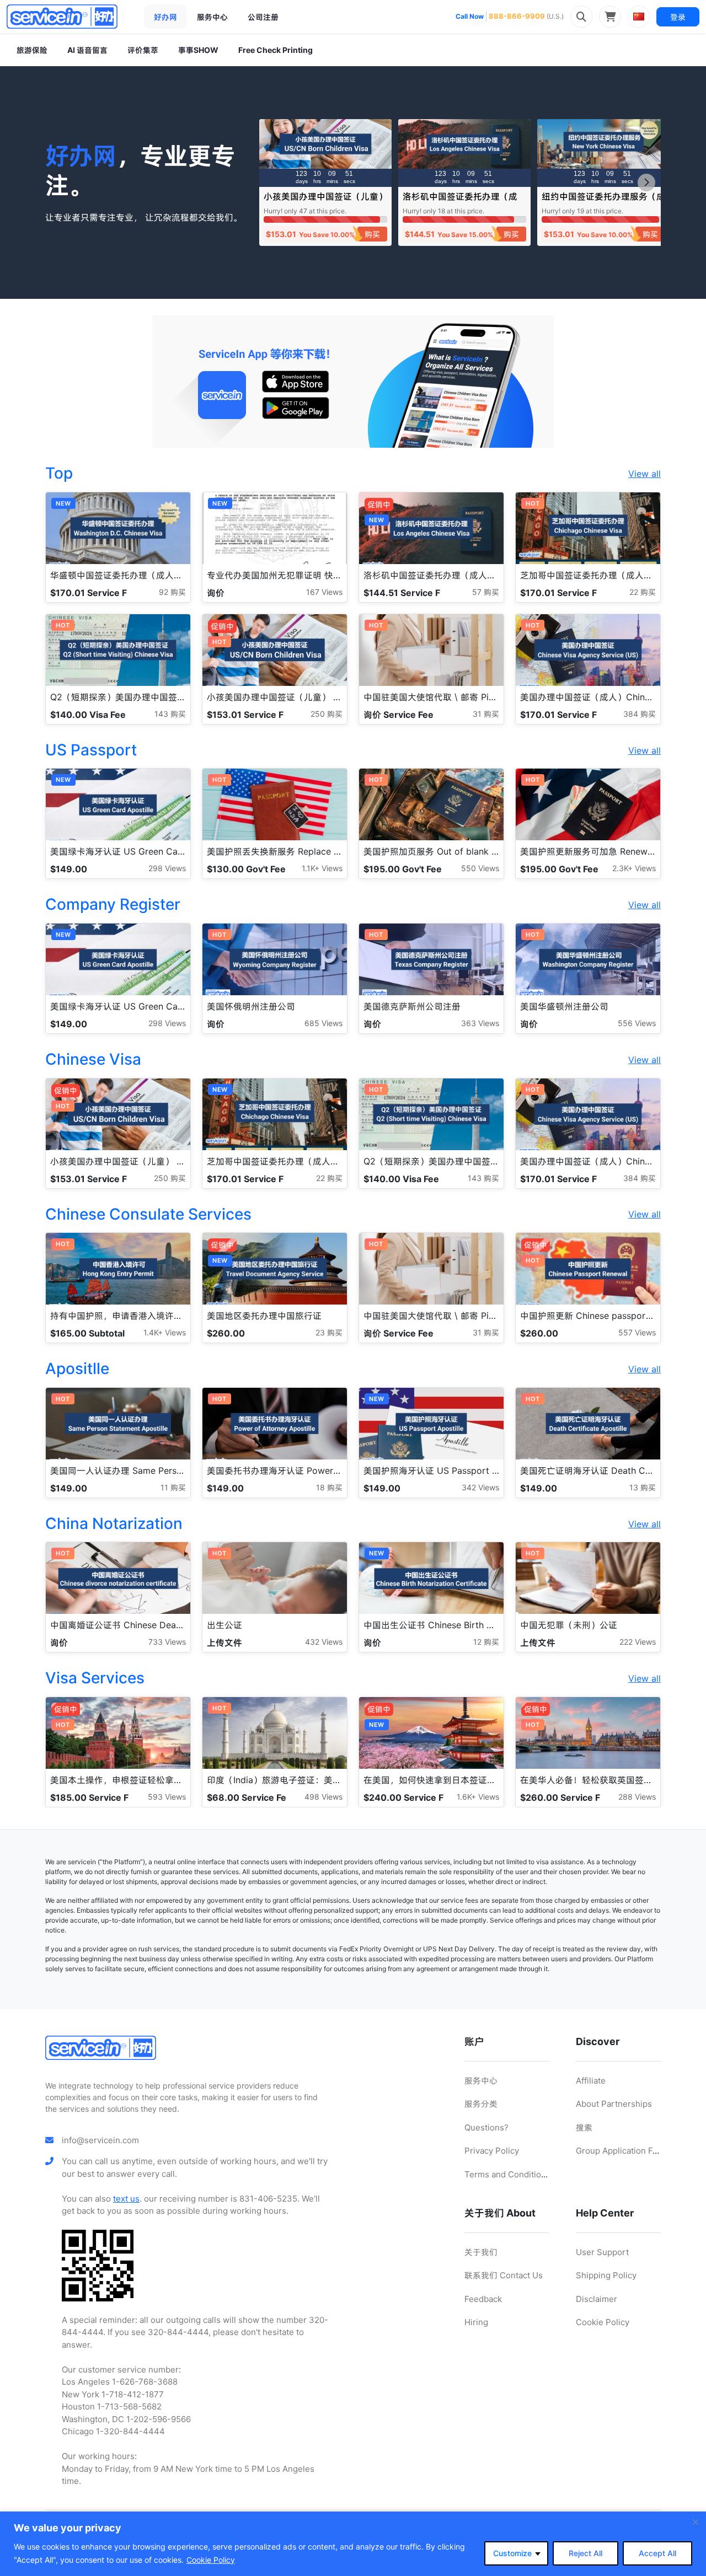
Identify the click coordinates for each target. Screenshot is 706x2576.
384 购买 (640, 714)
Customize (512, 2553)
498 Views (323, 1797)
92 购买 (172, 592)
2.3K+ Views (634, 868)
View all (645, 474)
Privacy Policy (492, 2151)
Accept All (657, 2553)
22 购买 (643, 592)
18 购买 (329, 1487)
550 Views (480, 868)
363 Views (480, 1023)
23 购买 (329, 1332)
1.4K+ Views (165, 1332)
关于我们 (481, 2252)
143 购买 (170, 714)
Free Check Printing (276, 50)
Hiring (476, 2322)
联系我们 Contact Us (504, 2275)
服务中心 (212, 17)
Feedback (483, 2299)
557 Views (637, 1332)
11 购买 (173, 1487)
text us (126, 2199)
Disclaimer (597, 2299)
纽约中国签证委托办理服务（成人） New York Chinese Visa (603, 202)
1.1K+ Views (322, 868)
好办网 (165, 17)
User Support (602, 2252)
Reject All (585, 2553)
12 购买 (486, 1642)
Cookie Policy (211, 2560)
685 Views (323, 1023)
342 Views (480, 1487)
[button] (646, 183)
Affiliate (591, 2081)
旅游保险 (32, 50)
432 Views (324, 1642)
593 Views (167, 1797)
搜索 (584, 2127)
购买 (372, 234)
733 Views (167, 1642)
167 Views (324, 592)
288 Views (637, 1797)
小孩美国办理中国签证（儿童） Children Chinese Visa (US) (325, 202)
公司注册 (263, 17)
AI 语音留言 (87, 50)
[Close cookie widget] (696, 2522)
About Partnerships (614, 2104)
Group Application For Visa (628, 2151)
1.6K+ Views (478, 1797)
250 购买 (327, 714)
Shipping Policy (606, 2275)
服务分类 (481, 2104)
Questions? (486, 2127)
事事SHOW (198, 50)
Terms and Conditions (507, 2174)
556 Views (637, 1023)
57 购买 (486, 592)
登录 (678, 17)
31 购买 (486, 714)
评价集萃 (143, 50)
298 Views (167, 868)
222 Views (638, 1642)
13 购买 (643, 1487)
